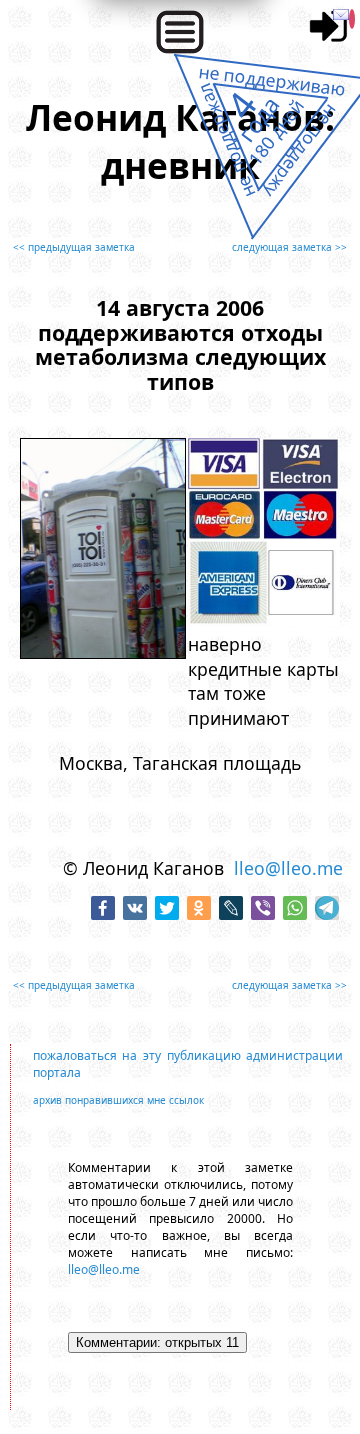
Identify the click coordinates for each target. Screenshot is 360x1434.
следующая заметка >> (289, 247)
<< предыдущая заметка (74, 247)
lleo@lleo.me (288, 868)
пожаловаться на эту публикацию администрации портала (188, 1064)
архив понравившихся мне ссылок (118, 1100)
